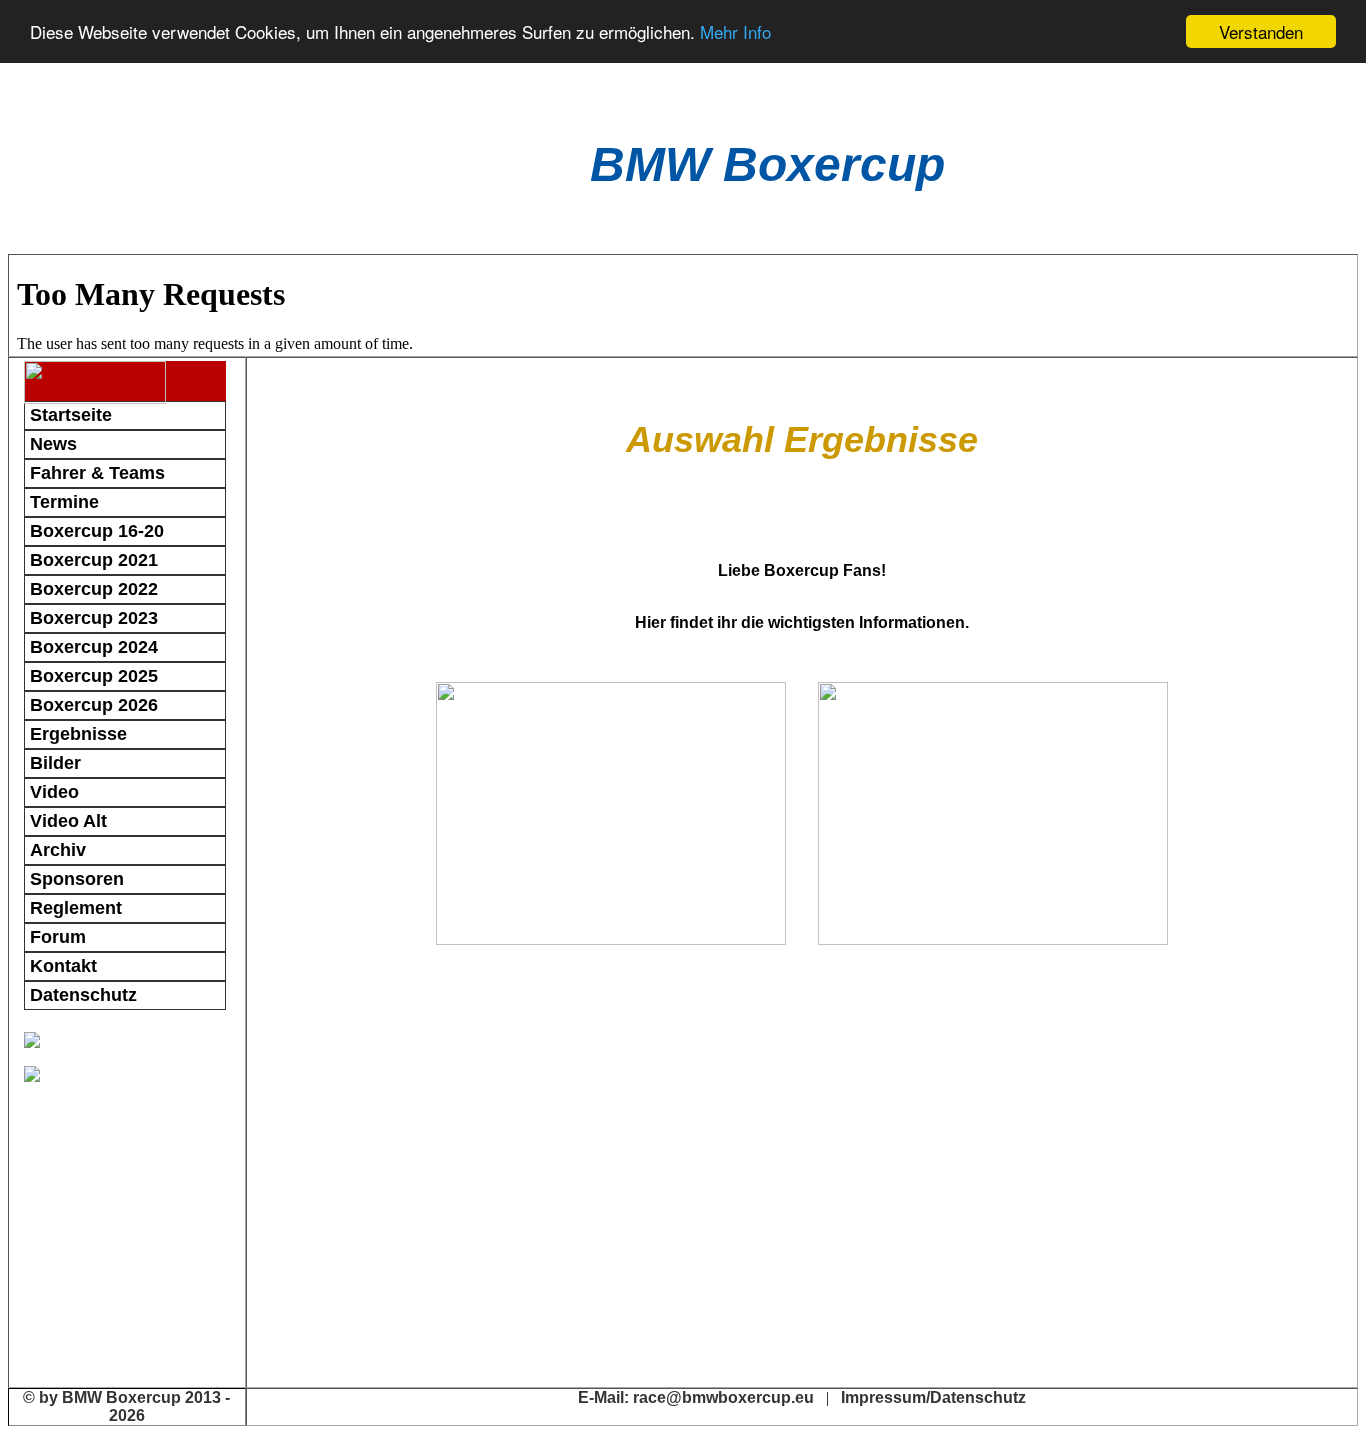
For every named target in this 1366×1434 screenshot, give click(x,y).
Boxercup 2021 (94, 560)
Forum (58, 937)
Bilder (55, 763)
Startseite (71, 415)
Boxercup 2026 (94, 705)
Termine (64, 502)
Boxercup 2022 (94, 589)
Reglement (76, 908)
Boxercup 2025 (94, 676)
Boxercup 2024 (94, 647)
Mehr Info (735, 32)
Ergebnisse (78, 734)
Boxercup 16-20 (97, 531)
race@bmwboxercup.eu (723, 1397)
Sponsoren (77, 879)
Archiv (58, 850)
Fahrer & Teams (97, 473)
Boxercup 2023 (94, 618)
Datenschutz (83, 995)
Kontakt (63, 966)
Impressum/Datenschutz (933, 1397)
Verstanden (1261, 31)
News (53, 444)
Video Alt (68, 821)
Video (54, 792)
